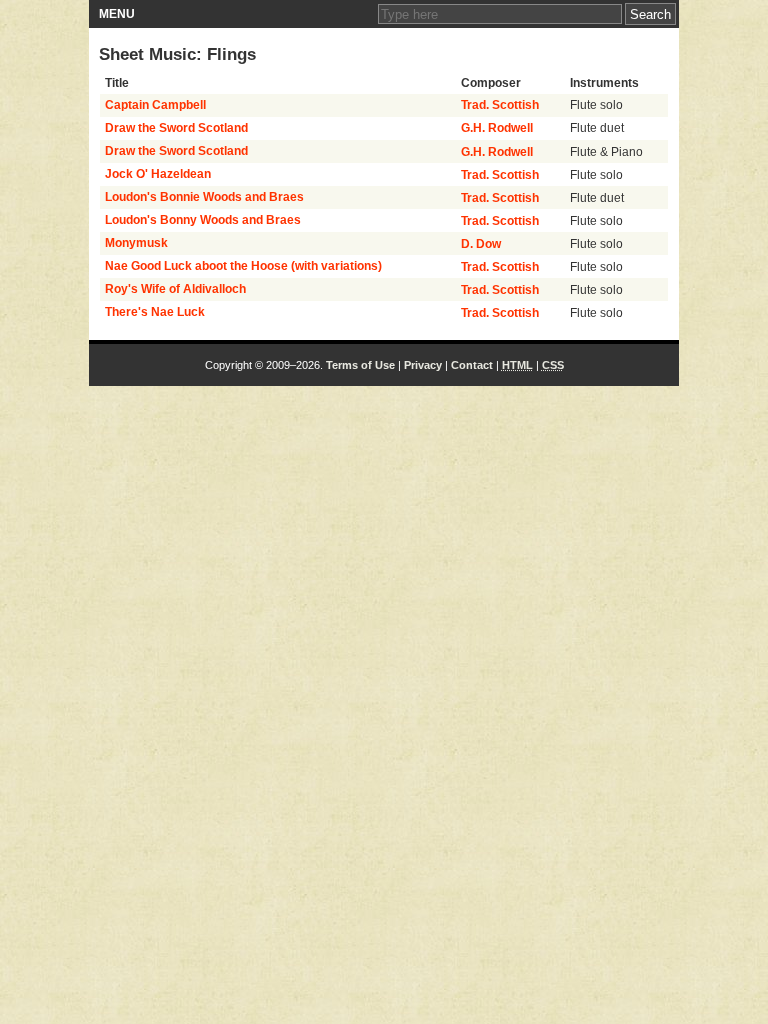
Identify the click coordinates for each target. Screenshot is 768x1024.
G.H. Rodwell (497, 128)
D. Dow (481, 244)
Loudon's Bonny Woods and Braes (203, 220)
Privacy (423, 365)
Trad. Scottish (500, 105)
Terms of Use (360, 365)
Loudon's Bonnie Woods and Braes (204, 197)
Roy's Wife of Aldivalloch (175, 289)
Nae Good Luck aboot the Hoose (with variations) (243, 266)
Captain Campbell (155, 105)
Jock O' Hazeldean (158, 174)
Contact (472, 365)
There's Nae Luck (155, 312)
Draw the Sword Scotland (176, 128)
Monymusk (136, 243)
